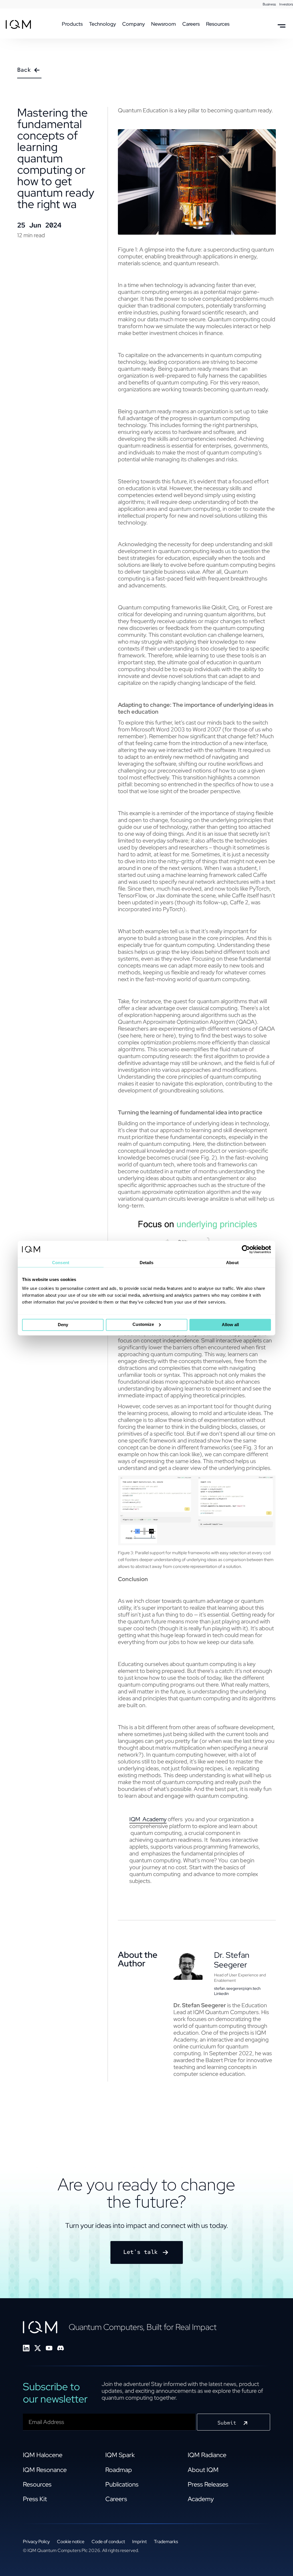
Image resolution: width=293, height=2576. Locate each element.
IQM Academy (148, 1819)
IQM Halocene (43, 2455)
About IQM (203, 2470)
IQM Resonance (45, 2470)
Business (269, 4)
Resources (37, 2484)
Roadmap (119, 2470)
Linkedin (221, 1994)
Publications (122, 2484)
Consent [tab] (61, 1263)
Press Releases (208, 2484)
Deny (63, 1325)
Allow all (230, 1325)
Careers (116, 2499)
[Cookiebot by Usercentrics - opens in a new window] (246, 1249)
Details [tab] (147, 1263)
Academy (201, 2499)
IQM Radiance (207, 2455)
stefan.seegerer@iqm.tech (237, 1988)
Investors (286, 4)
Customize (143, 1324)
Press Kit (35, 2499)
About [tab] (232, 1263)
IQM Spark (120, 2455)
